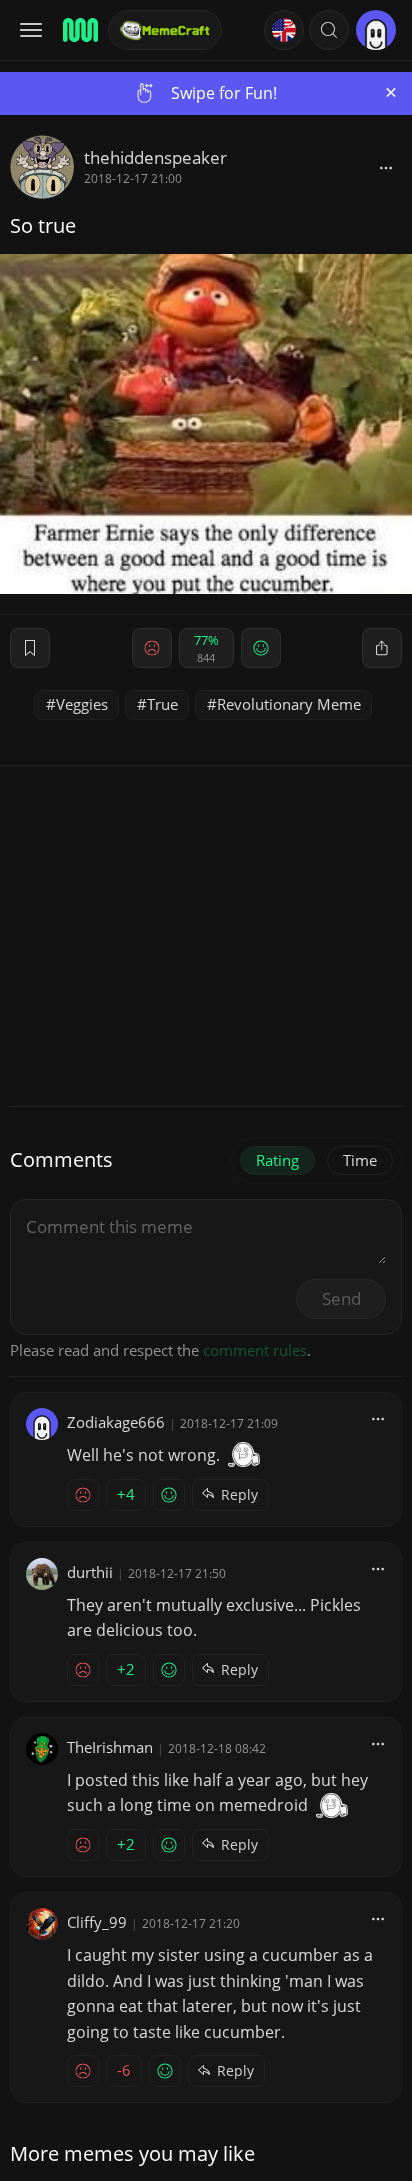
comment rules (255, 1350)
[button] (329, 30)
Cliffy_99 (97, 1922)
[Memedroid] (79, 30)
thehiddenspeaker (155, 157)
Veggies (82, 704)
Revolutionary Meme (289, 704)
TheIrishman (110, 1747)
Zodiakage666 (116, 1422)
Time (360, 1160)
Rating (277, 1160)
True (162, 704)
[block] (386, 167)
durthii (90, 1572)
